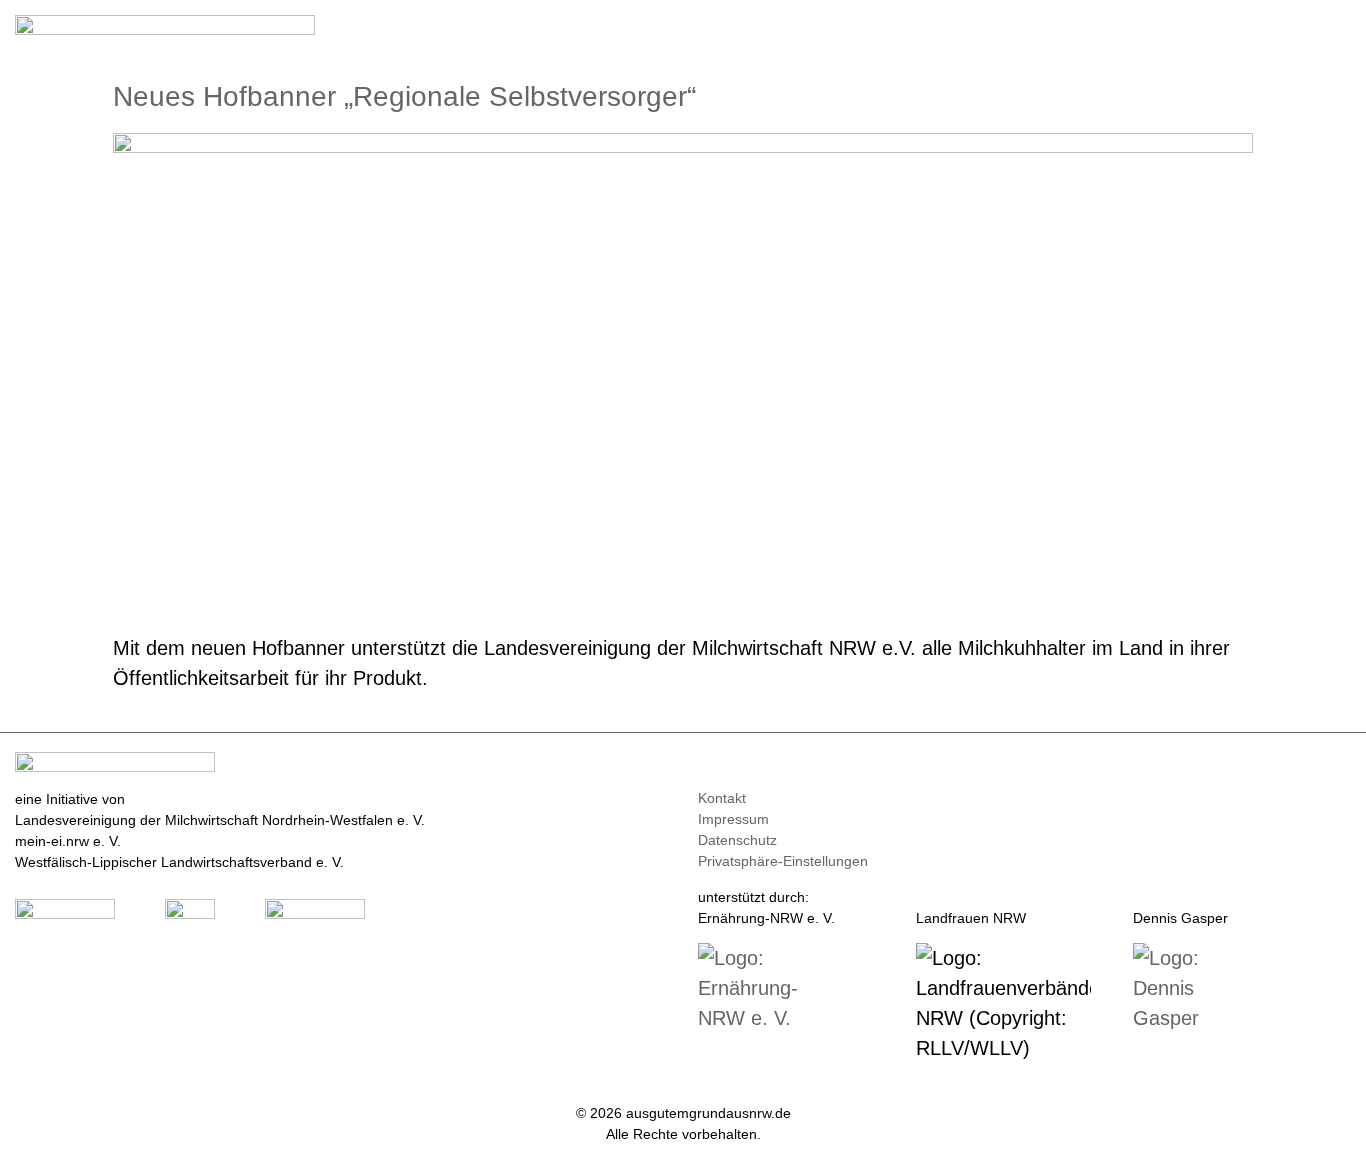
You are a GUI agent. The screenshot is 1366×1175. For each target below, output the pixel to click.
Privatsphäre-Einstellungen (783, 861)
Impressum (733, 819)
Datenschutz (737, 840)
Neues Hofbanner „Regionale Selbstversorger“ (404, 96)
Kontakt (722, 798)
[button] (1337, 31)
